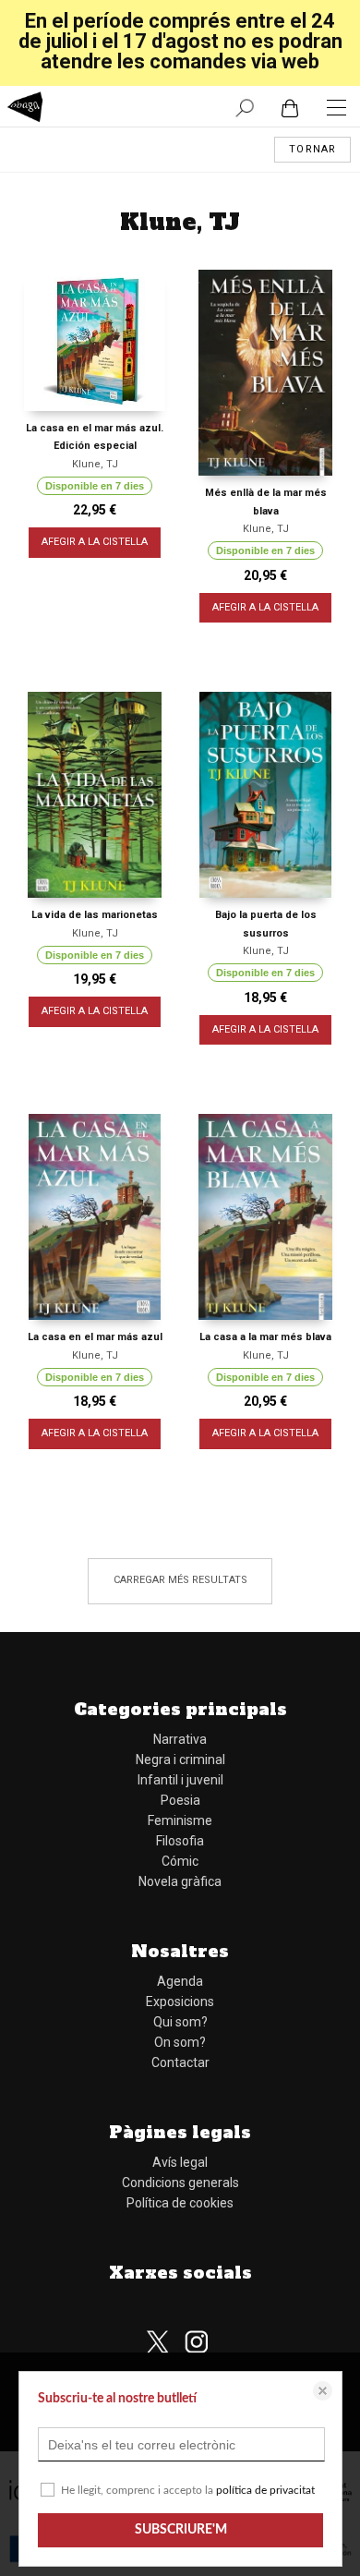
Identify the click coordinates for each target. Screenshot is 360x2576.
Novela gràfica (180, 1881)
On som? (180, 2042)
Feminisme (180, 1820)
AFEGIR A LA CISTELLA (95, 542)
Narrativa (180, 1739)
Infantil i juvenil (180, 1780)
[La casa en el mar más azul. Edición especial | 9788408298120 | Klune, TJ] (95, 340)
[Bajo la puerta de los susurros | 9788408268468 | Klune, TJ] (265, 795)
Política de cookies (180, 2203)
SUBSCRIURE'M (181, 2530)
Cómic (180, 1861)
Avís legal (180, 2162)
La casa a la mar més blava (265, 1337)
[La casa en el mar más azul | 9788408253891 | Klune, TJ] (95, 1217)
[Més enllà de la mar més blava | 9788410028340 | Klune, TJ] (265, 373)
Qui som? (180, 2022)
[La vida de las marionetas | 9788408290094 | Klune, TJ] (95, 795)
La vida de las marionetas (95, 915)
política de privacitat (265, 2490)
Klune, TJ (95, 464)
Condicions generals (180, 2183)
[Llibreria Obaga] (25, 109)
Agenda (180, 1981)
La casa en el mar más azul (95, 1337)
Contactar (180, 2062)
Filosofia (180, 1841)
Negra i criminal (180, 1760)
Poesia (180, 1800)
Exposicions (180, 2002)
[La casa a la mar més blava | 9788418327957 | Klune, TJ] (265, 1217)
